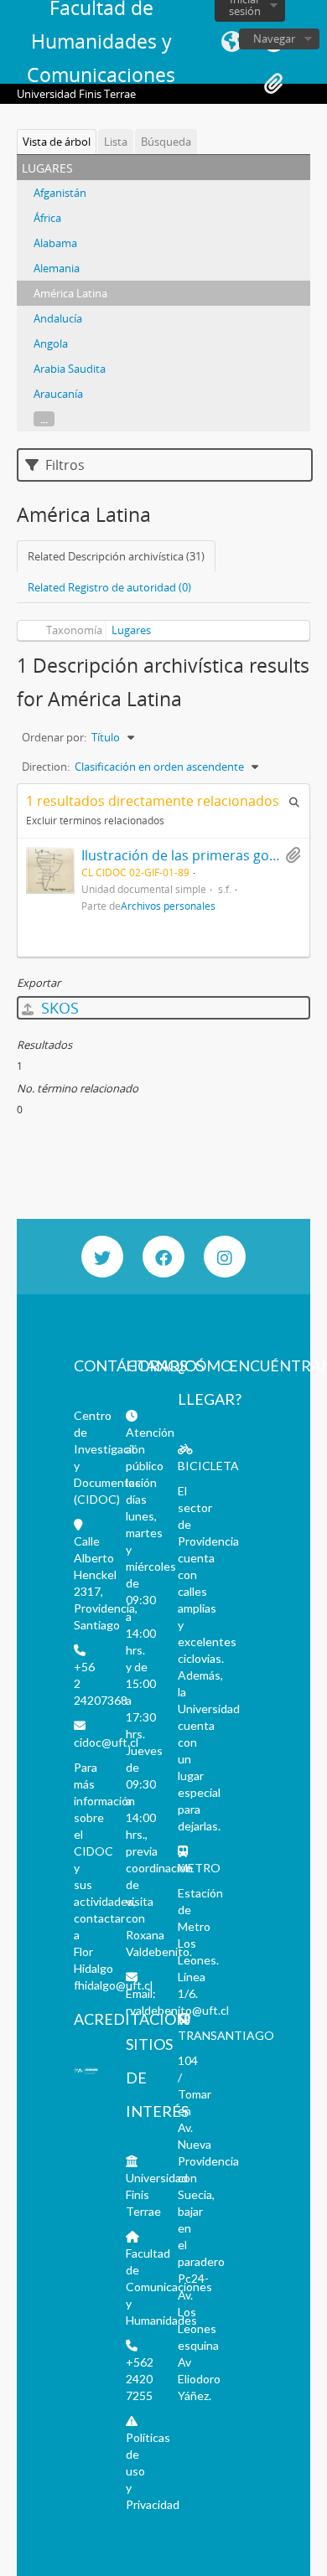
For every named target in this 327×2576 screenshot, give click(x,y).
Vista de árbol (57, 142)
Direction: (46, 767)
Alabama (55, 243)
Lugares (131, 630)
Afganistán (60, 193)
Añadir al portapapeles (293, 855)
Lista (116, 142)
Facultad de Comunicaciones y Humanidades (169, 2287)
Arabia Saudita (70, 369)
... (44, 419)
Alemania (57, 268)
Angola (51, 343)
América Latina (70, 293)
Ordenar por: (54, 737)
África (47, 218)
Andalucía (58, 318)
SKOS (58, 1008)
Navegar (274, 39)
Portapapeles (273, 84)
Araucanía (58, 394)
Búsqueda (166, 142)
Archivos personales (168, 906)
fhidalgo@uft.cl (113, 1985)
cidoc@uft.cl (106, 1742)
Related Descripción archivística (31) (116, 556)
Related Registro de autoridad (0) (109, 587)
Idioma (231, 42)
